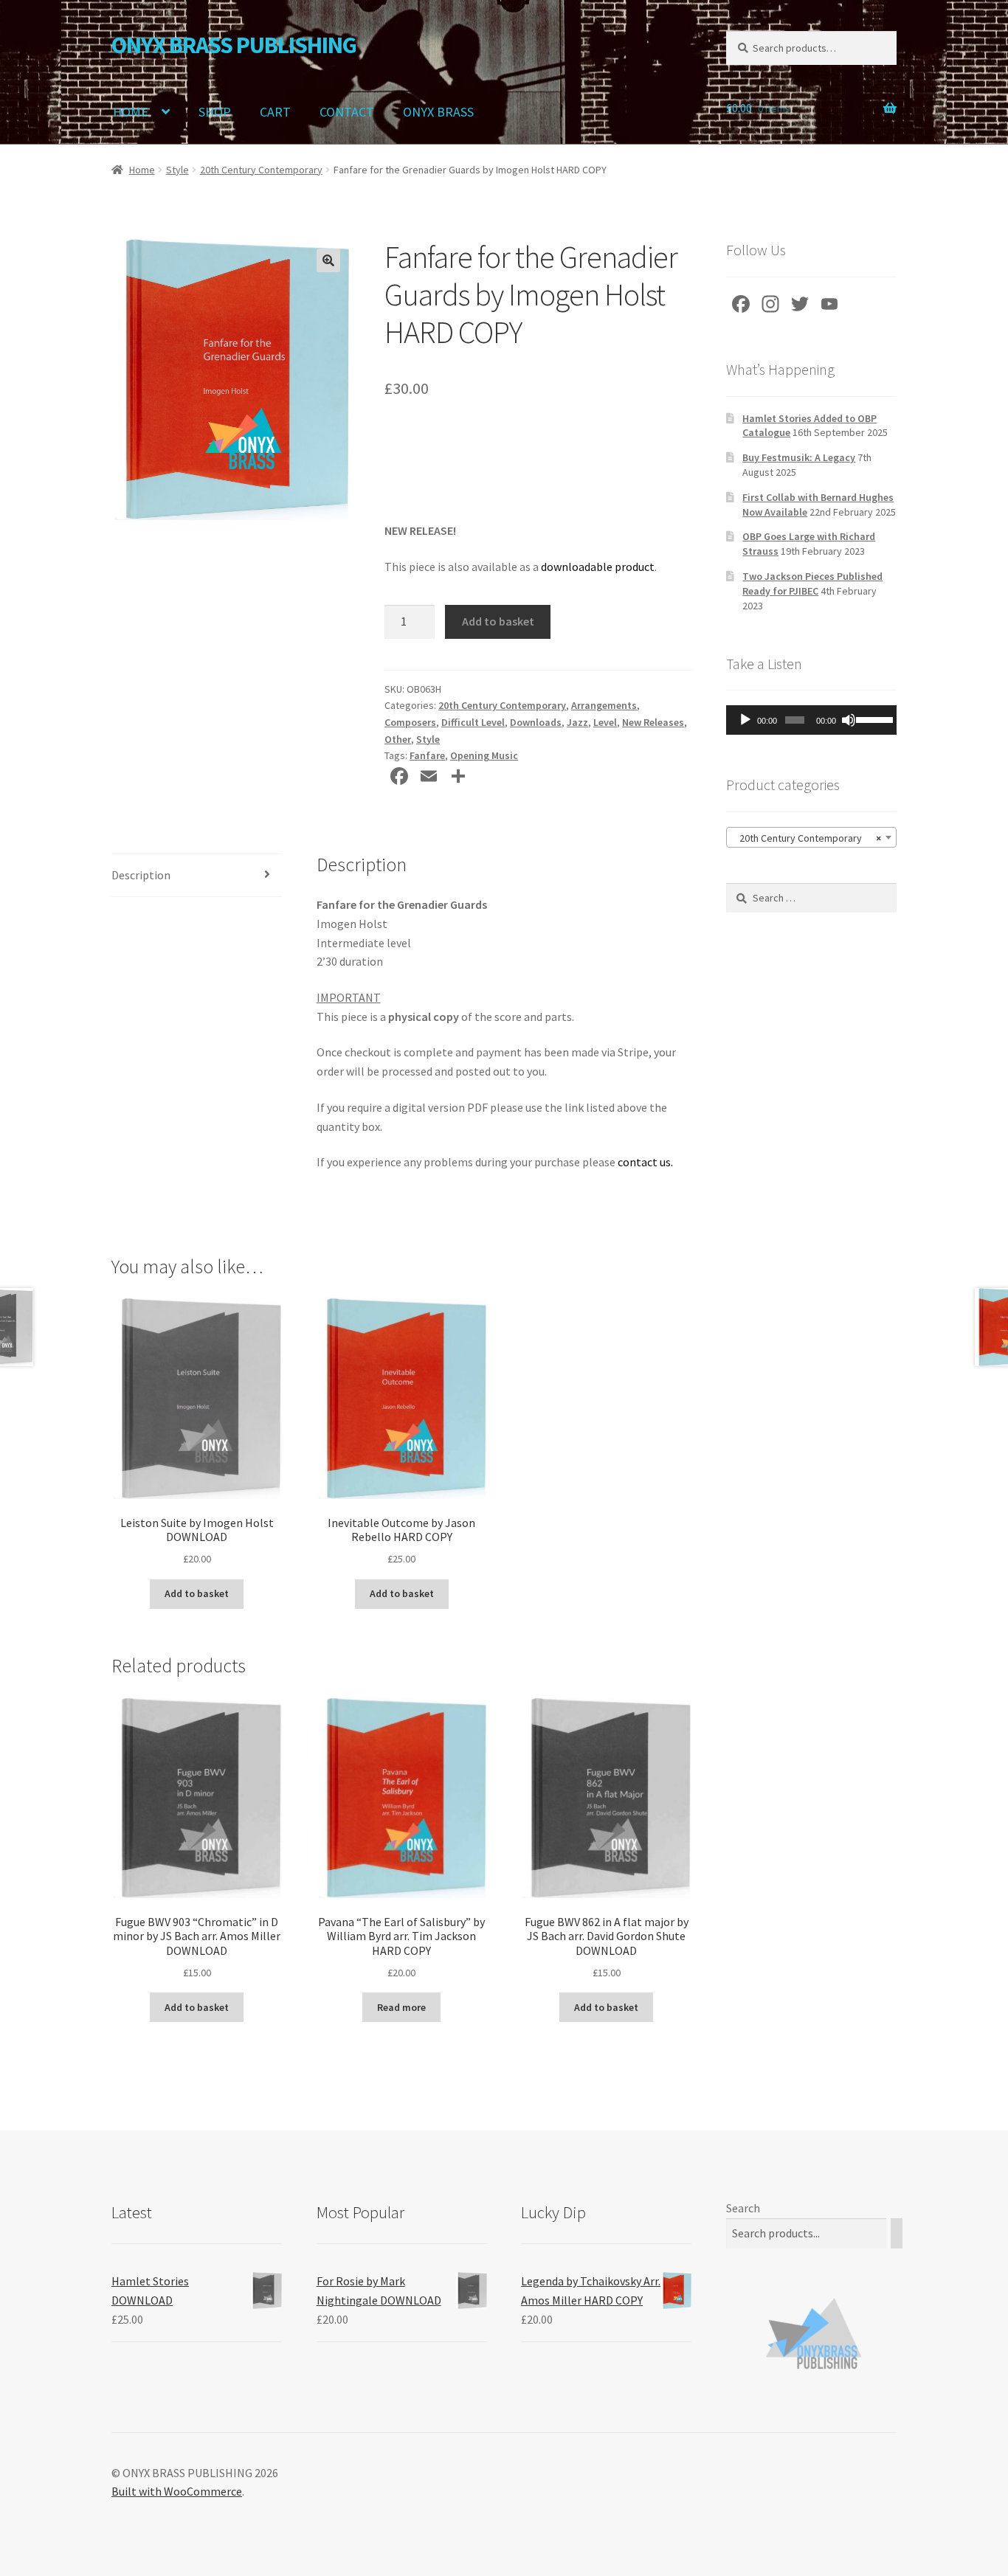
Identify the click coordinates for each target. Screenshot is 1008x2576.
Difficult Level (473, 722)
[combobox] (811, 837)
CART (275, 112)
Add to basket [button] (197, 1593)
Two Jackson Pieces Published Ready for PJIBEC (812, 584)
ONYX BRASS (438, 112)
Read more (401, 2007)
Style (177, 170)
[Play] (745, 720)
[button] (328, 260)
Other (398, 739)
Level (605, 722)
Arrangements (604, 705)
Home (142, 170)
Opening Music (484, 755)
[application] (811, 720)
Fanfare (427, 755)
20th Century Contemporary (261, 170)
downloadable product (598, 567)
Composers (410, 722)
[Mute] (849, 720)
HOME (131, 112)
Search (743, 2208)
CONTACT (347, 112)
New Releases (653, 722)
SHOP (215, 112)
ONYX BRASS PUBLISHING (234, 45)
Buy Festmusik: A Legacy (799, 457)
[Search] (897, 2233)
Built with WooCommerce (177, 2491)
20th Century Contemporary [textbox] (807, 838)
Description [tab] (141, 875)
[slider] (873, 719)
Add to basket (498, 621)
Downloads (536, 722)
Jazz (577, 722)
